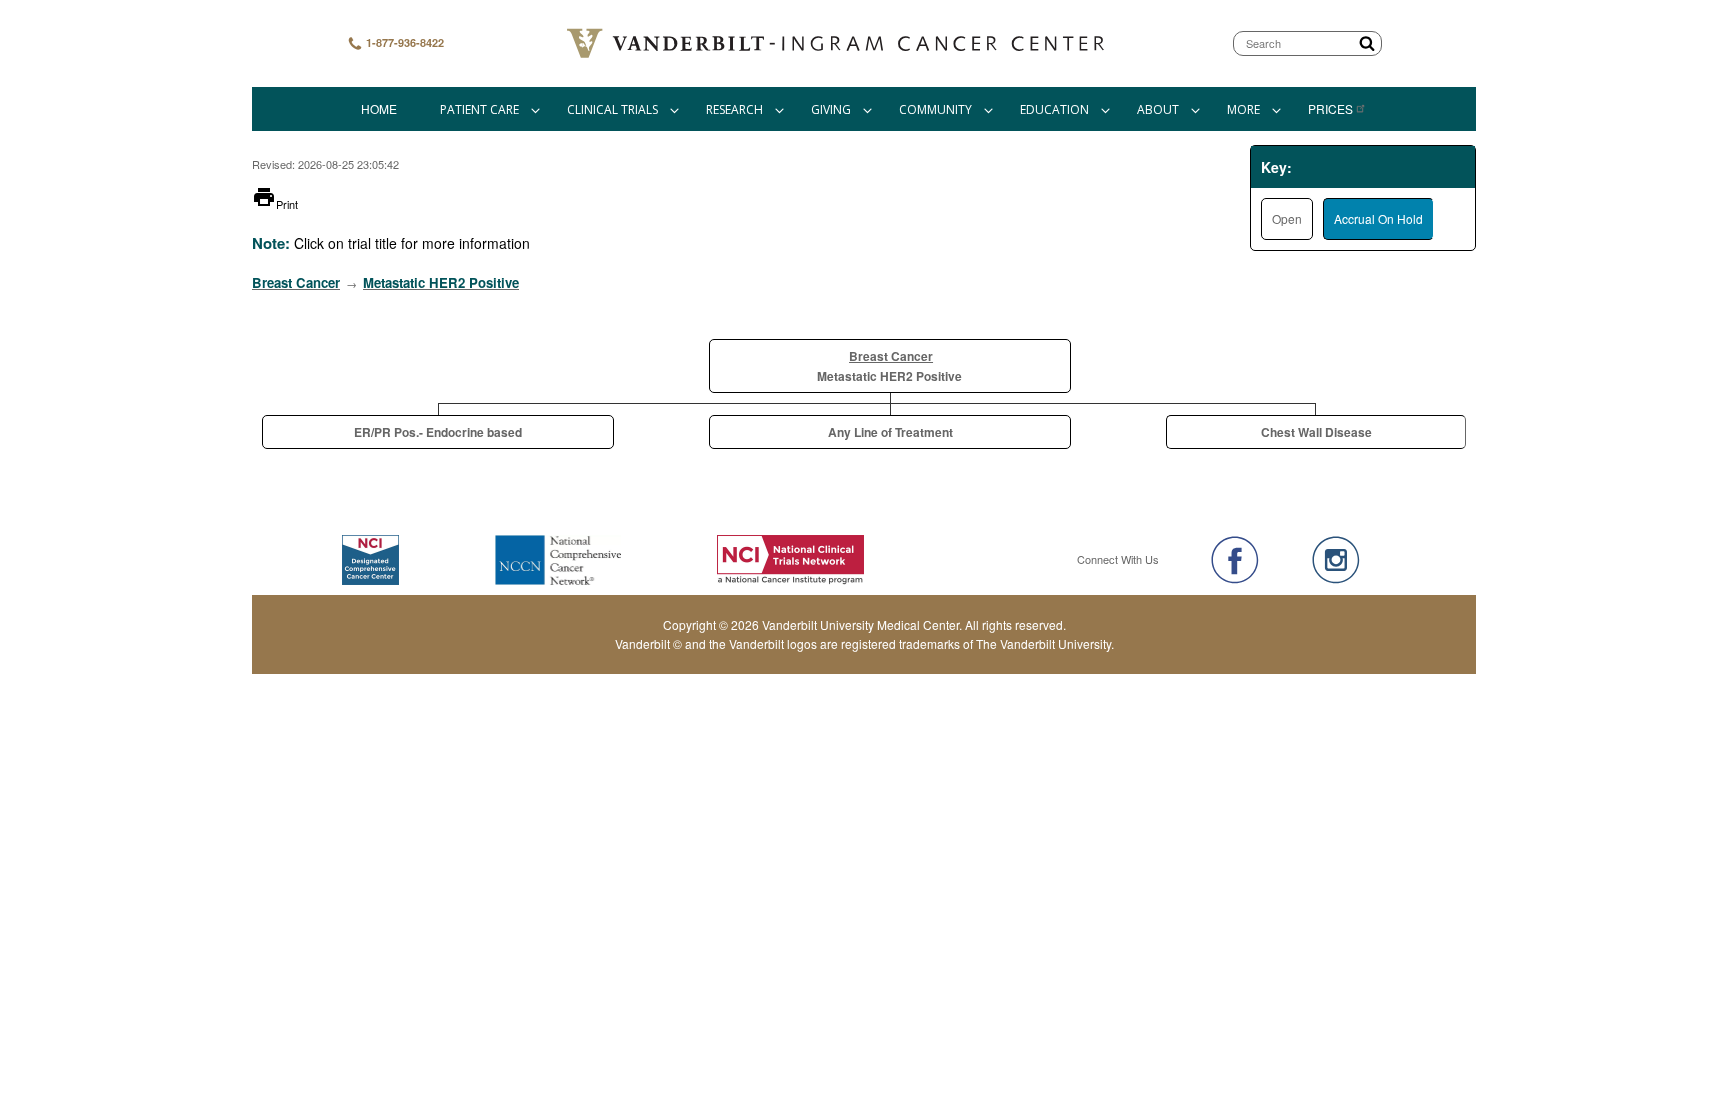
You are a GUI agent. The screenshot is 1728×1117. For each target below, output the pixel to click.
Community (935, 109)
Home (379, 108)
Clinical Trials (612, 109)
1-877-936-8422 (403, 42)
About (1158, 109)
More (1243, 109)
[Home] (838, 43)
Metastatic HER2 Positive (441, 282)
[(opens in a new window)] (1235, 560)
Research (734, 109)
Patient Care (479, 109)
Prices (1330, 108)
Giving (831, 109)
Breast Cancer (296, 282)
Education (1054, 109)
